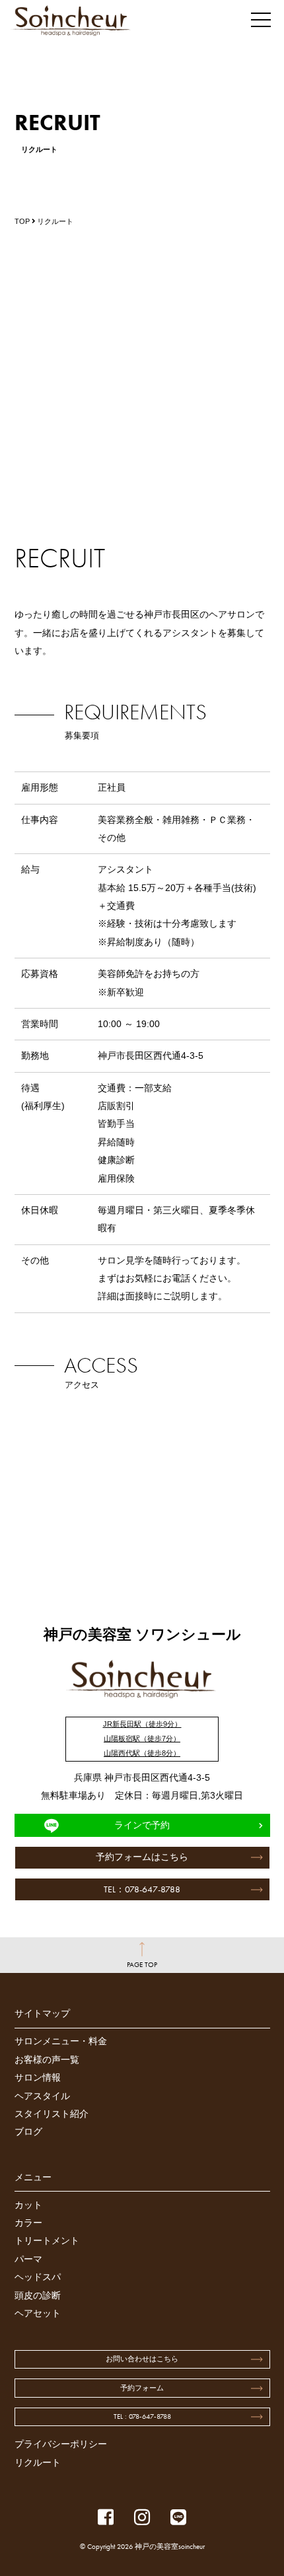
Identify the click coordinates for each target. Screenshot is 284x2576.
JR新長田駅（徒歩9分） (142, 1724)
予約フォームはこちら (142, 1857)
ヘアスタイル (42, 2096)
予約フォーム (142, 2388)
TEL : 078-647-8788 (142, 2416)
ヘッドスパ (38, 2277)
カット (28, 2205)
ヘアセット (38, 2313)
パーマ (28, 2259)
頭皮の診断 (38, 2296)
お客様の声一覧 (47, 2060)
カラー (28, 2223)
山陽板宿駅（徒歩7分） (142, 1738)
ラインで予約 (142, 1825)
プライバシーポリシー (61, 2444)
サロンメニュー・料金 (61, 2041)
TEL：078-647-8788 (142, 1889)
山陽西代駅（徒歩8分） (142, 1753)
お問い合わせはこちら (142, 2359)
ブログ (28, 2132)
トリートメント (47, 2241)
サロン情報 (38, 2078)
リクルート (38, 2463)
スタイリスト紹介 (52, 2114)
